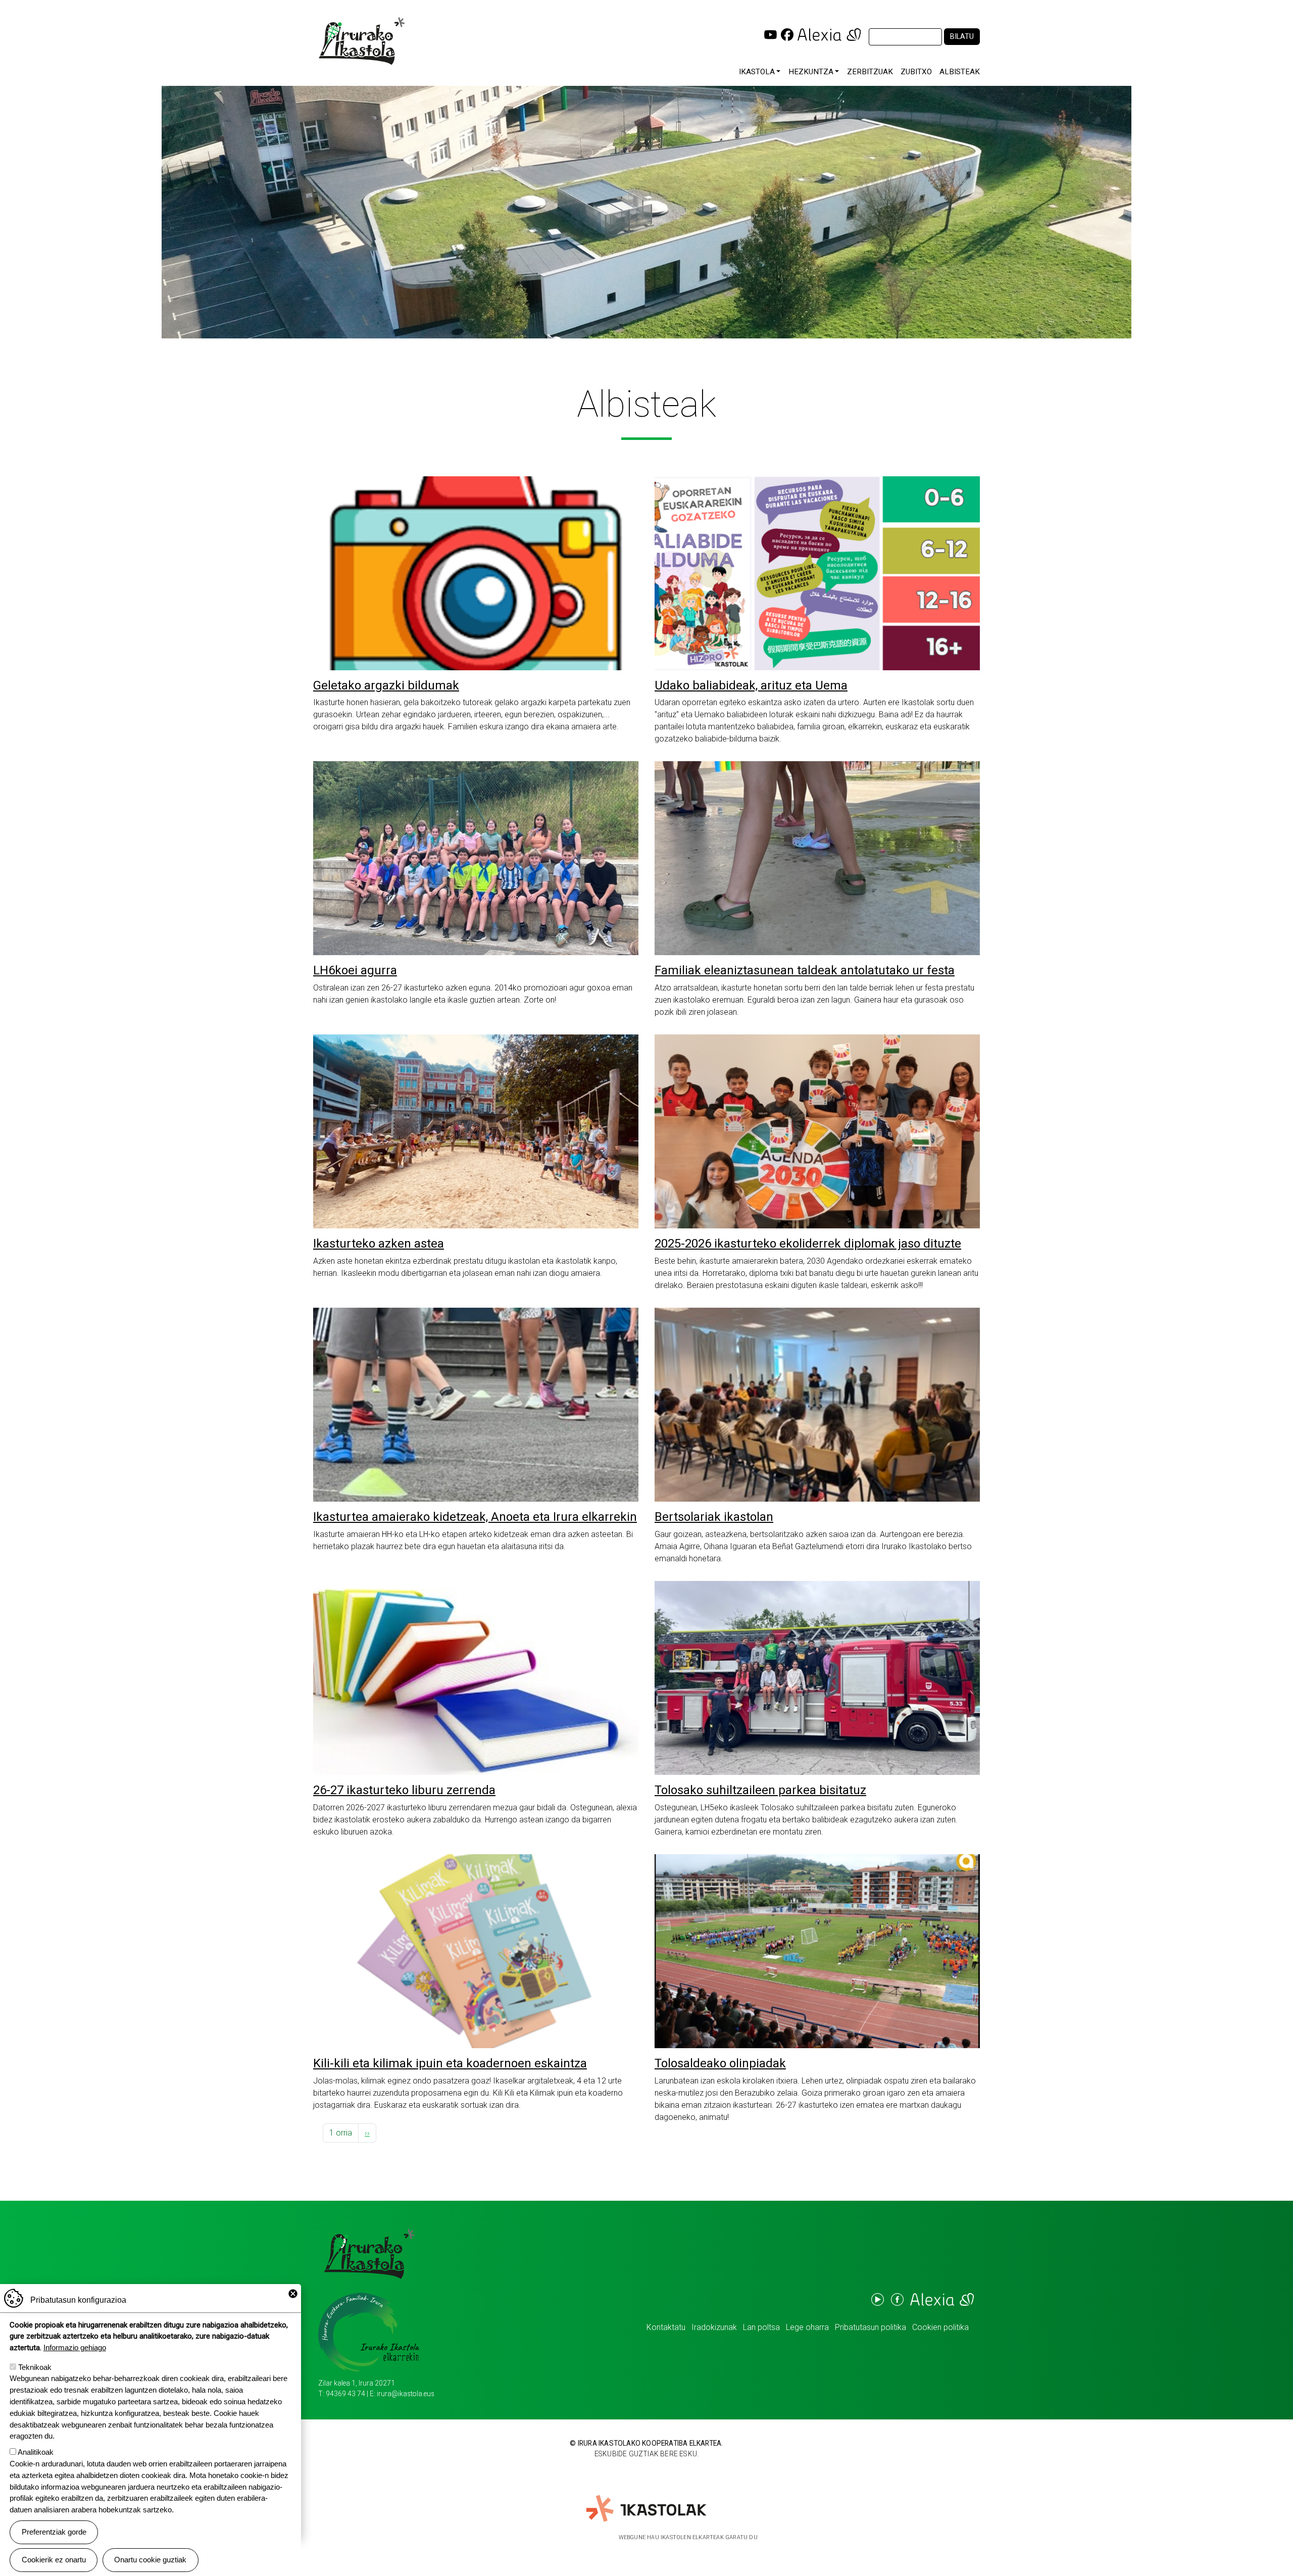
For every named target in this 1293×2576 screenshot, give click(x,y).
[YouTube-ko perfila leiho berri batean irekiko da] (770, 34)
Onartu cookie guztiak (150, 2560)
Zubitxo (916, 72)
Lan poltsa (761, 2327)
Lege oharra (807, 2327)
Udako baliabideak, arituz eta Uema (751, 685)
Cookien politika (940, 2327)
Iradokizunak (714, 2327)
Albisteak (960, 72)
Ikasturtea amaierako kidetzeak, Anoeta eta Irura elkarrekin (475, 1517)
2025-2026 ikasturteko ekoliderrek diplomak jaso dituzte (808, 1244)
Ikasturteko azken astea (379, 1244)
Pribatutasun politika (871, 2327)
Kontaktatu (666, 2327)
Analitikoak (36, 2452)
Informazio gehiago (75, 2347)
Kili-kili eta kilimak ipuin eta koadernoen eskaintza (450, 2063)
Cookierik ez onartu (54, 2560)
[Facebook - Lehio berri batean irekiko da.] (897, 2299)
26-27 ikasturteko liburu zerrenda (404, 1790)
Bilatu (962, 37)
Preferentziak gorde (54, 2532)
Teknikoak (35, 2367)
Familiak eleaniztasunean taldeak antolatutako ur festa (805, 970)
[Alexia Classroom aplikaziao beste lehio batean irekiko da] (829, 34)
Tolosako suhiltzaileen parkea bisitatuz (760, 1790)
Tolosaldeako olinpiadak (720, 2063)
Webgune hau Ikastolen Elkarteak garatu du (688, 2537)
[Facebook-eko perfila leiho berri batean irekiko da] (787, 34)
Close (293, 2294)
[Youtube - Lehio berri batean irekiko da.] (877, 2299)
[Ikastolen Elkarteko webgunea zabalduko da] (647, 2509)
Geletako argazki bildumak (386, 685)
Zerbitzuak (870, 72)
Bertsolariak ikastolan (714, 1517)
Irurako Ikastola (365, 41)
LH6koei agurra (355, 970)
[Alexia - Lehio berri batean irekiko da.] (941, 2299)
